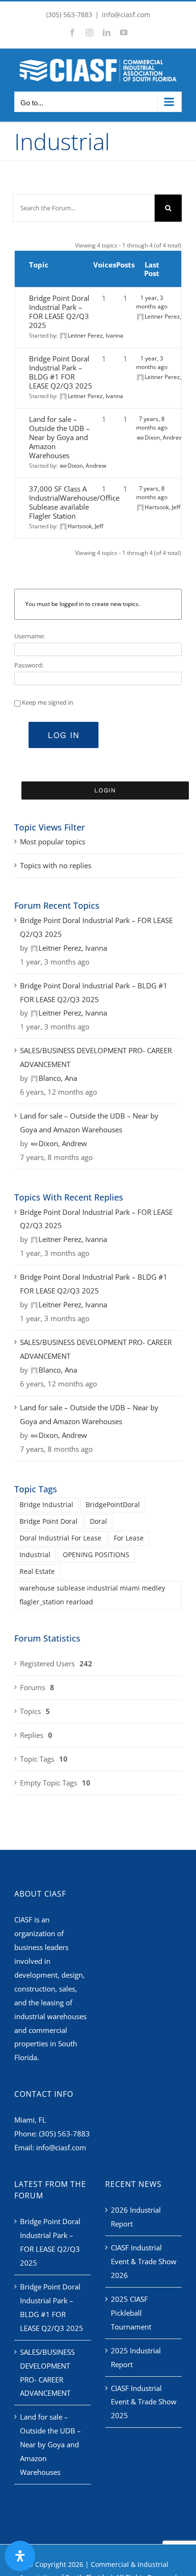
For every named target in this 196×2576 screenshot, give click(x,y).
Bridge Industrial (46, 1505)
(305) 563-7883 (64, 2134)
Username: (29, 636)
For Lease (129, 1538)
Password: (29, 665)
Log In (64, 735)
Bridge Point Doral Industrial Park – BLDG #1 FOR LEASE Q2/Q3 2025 (61, 372)
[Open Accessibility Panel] (20, 2556)
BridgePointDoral (113, 1505)
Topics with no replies (56, 865)
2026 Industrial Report (136, 2217)
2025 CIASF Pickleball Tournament (131, 2313)
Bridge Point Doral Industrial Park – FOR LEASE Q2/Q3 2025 (59, 312)
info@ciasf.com (126, 15)
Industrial (35, 1555)
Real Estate (37, 1571)
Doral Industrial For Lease (60, 1538)
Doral (98, 1521)
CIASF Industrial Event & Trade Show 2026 (144, 2261)
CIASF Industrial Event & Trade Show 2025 (144, 2402)
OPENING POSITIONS (96, 1555)
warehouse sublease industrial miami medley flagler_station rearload (92, 1595)
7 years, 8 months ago (152, 423)
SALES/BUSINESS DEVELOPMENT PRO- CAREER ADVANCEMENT (96, 1057)
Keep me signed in (48, 702)
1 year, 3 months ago (152, 302)
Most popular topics (53, 842)
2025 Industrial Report (136, 2357)
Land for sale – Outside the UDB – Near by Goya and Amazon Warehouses (59, 437)
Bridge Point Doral (49, 1521)
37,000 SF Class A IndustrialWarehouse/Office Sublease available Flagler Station (74, 502)
